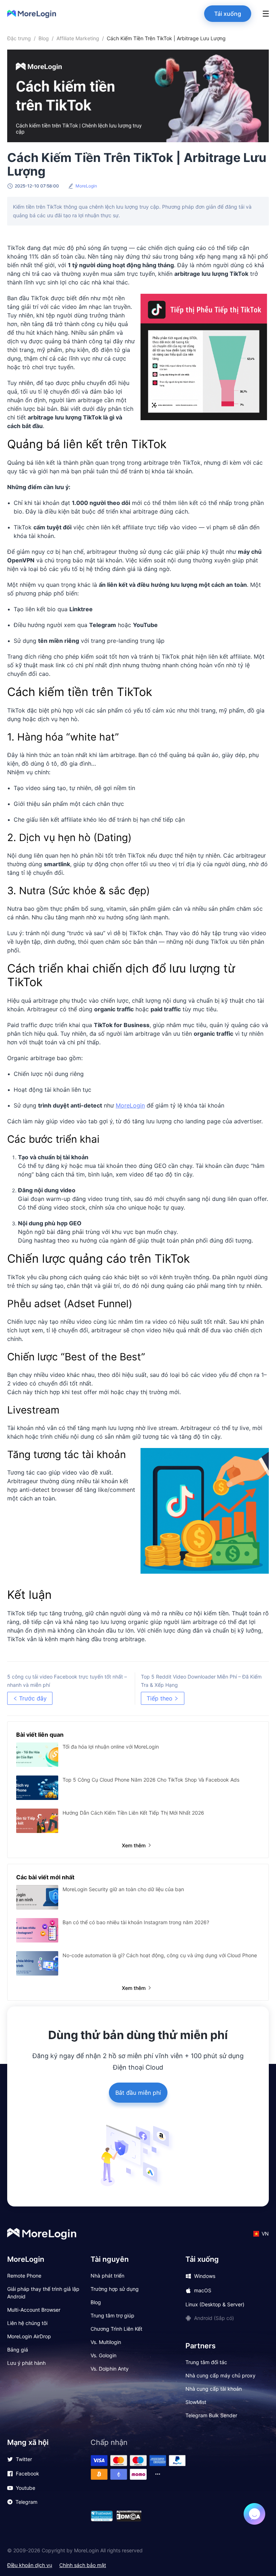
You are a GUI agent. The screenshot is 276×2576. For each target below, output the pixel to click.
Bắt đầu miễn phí (138, 2093)
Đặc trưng (19, 38)
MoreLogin (130, 1105)
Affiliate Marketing (78, 38)
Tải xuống (228, 14)
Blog (44, 38)
